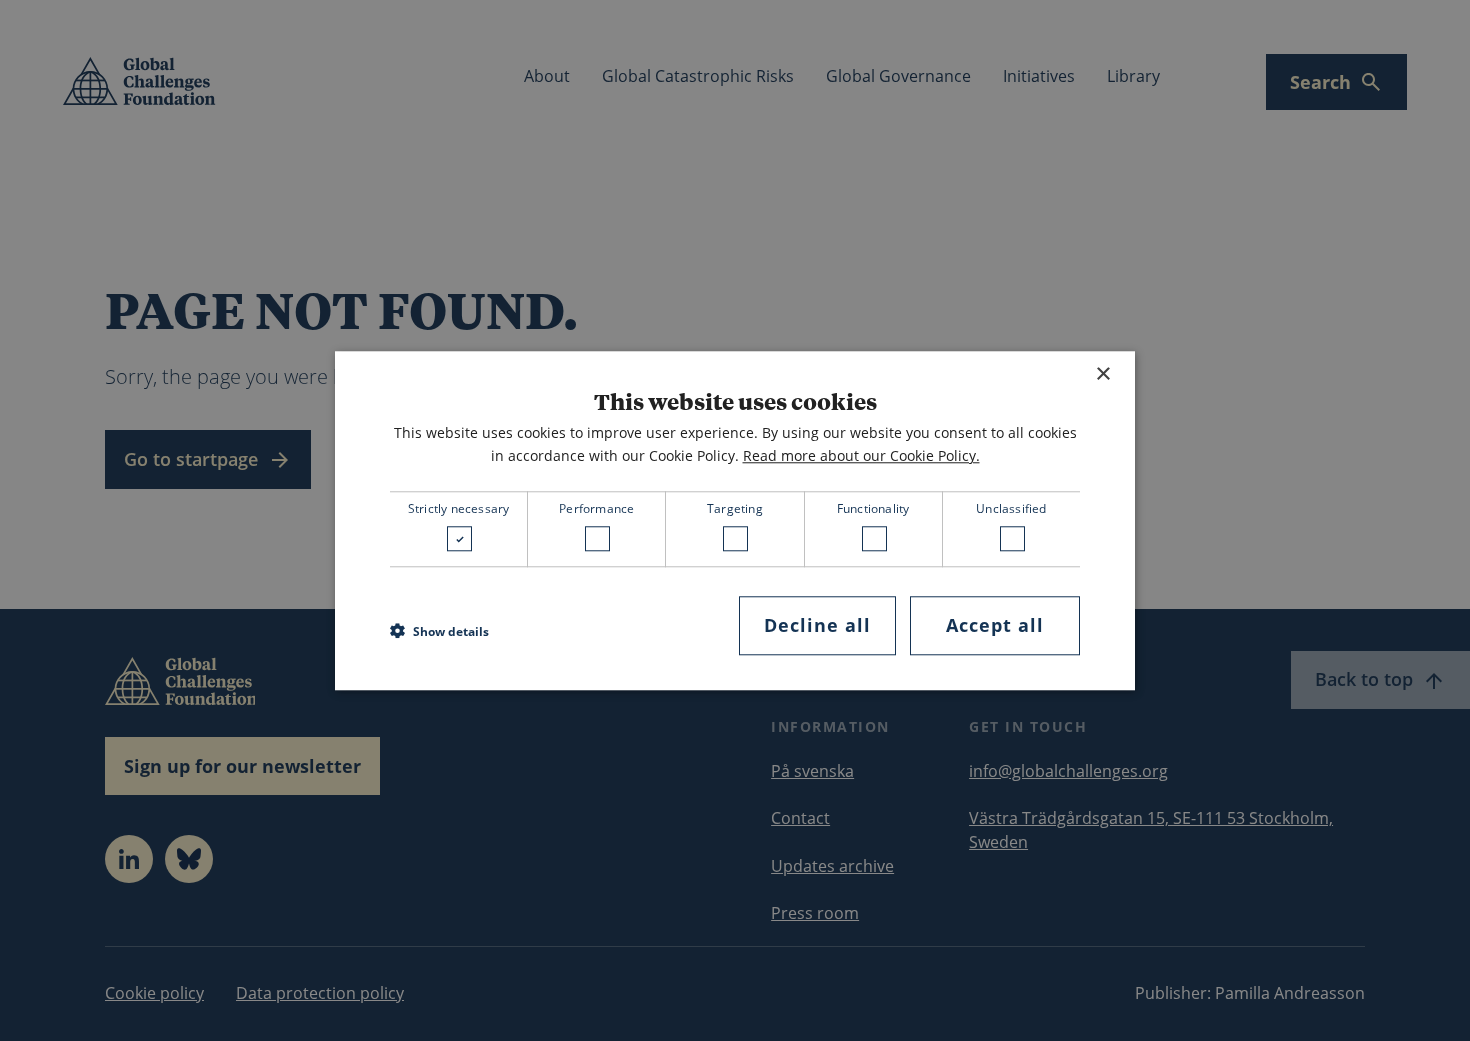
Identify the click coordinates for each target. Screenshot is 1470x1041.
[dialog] (735, 520)
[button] (439, 631)
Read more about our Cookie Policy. (861, 455)
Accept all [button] (995, 626)
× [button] (1102, 374)
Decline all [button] (817, 626)
